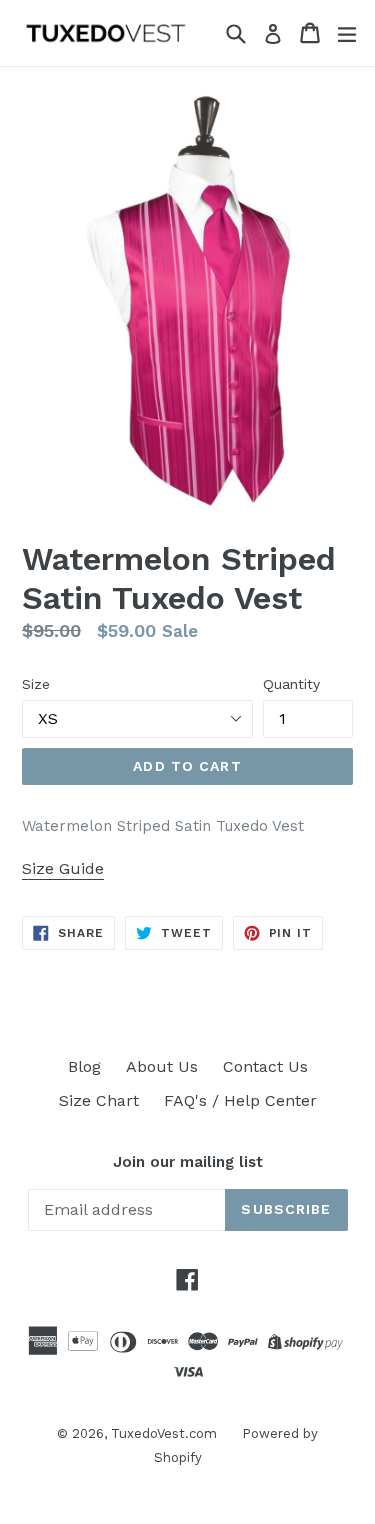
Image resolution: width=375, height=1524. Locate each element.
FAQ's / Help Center (240, 1100)
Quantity (291, 684)
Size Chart (99, 1100)
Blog (84, 1066)
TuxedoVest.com (164, 1433)
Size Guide (63, 868)
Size (36, 684)
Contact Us (265, 1066)
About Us (162, 1066)
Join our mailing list (188, 1162)
